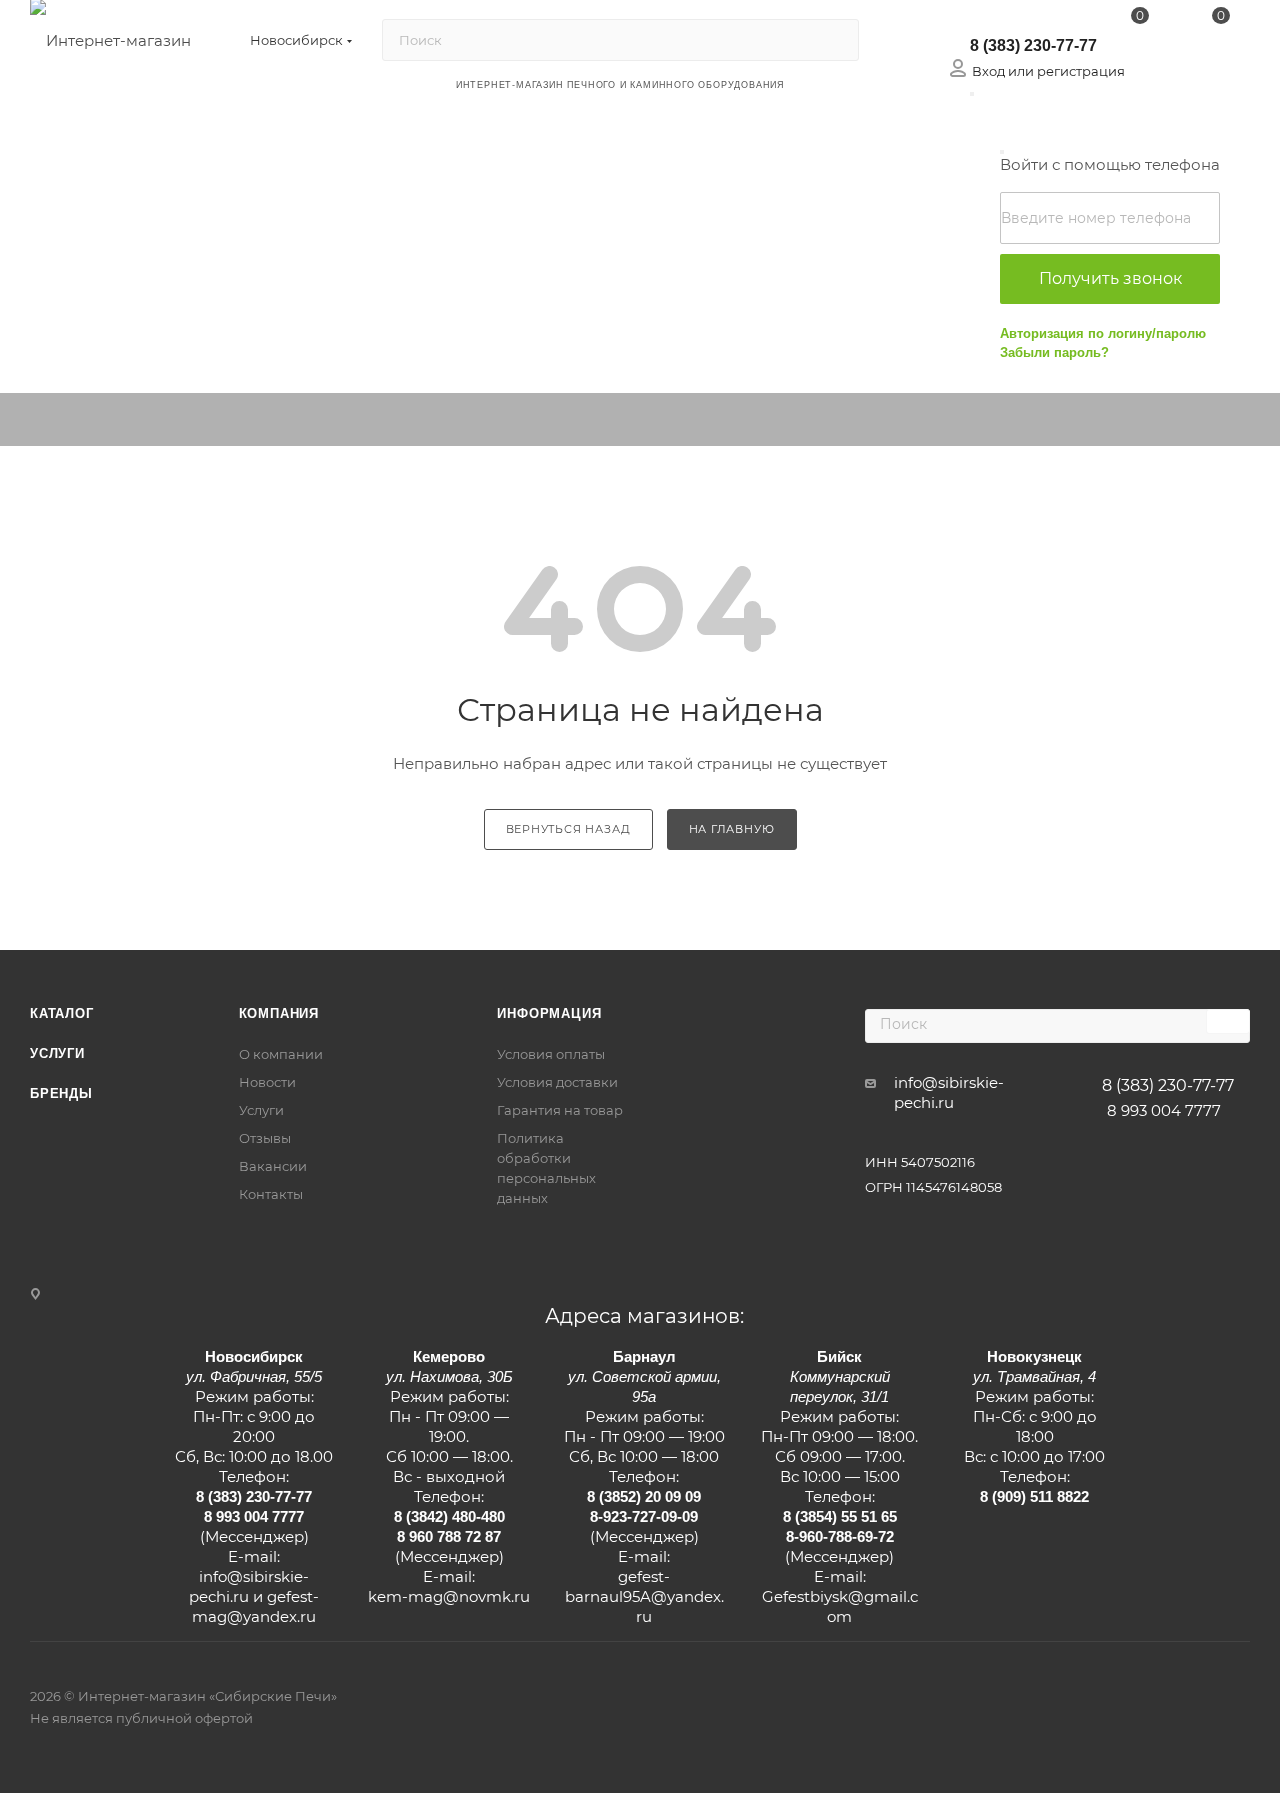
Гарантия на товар (560, 1110)
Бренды (61, 1093)
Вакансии (273, 1166)
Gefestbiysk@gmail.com (840, 1606)
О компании (281, 1054)
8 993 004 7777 (1164, 1110)
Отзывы (265, 1138)
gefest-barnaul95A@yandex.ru (644, 1596)
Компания (279, 1013)
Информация (549, 1013)
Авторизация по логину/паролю (1103, 333)
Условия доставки (557, 1082)
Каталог (62, 1013)
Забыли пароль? (1054, 352)
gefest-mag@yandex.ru (255, 1606)
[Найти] (834, 40)
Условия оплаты (551, 1054)
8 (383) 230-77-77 (1033, 45)
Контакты (271, 1194)
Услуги (57, 1053)
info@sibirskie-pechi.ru (949, 1092)
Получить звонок (1110, 278)
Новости (267, 1082)
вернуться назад (568, 829)
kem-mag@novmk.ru (449, 1596)
